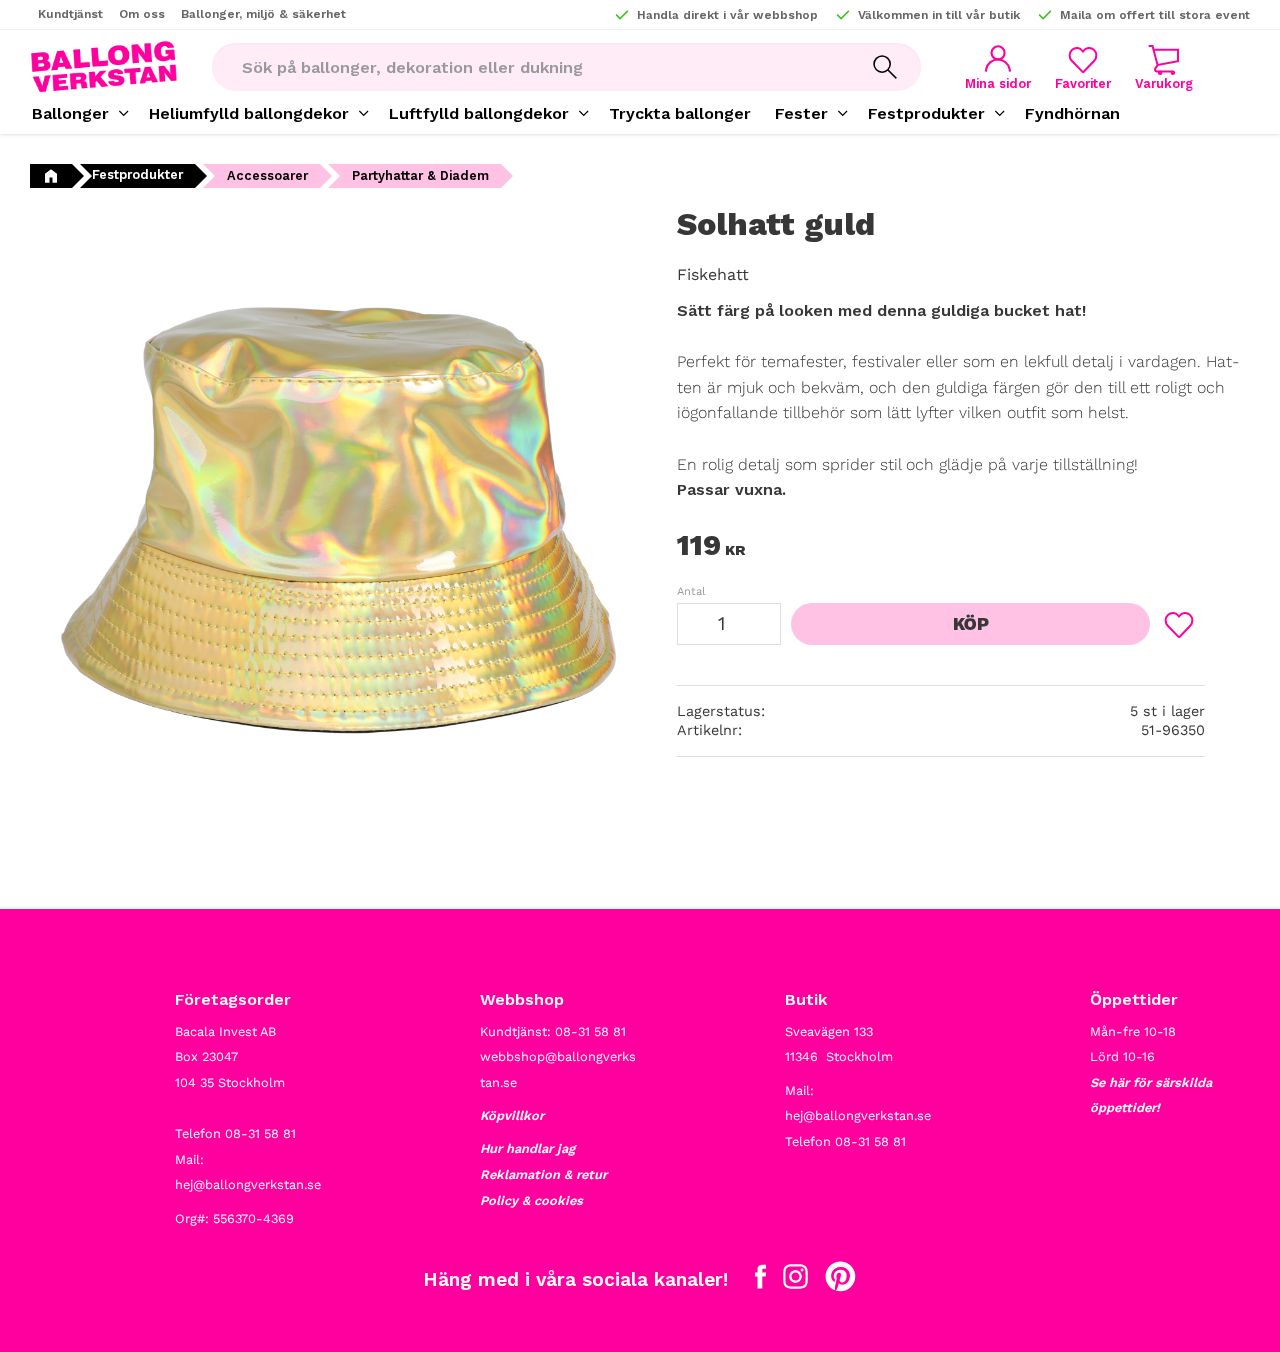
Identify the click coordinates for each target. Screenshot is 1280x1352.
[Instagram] (795, 1281)
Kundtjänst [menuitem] (70, 14)
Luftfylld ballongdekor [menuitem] (479, 113)
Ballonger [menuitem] (70, 113)
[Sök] (885, 67)
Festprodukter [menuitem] (926, 113)
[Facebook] (760, 1281)
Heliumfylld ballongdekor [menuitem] (249, 113)
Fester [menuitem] (801, 113)
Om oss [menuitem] (142, 14)
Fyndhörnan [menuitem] (1072, 113)
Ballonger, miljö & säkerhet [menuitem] (263, 14)
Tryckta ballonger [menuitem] (680, 113)
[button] (1083, 67)
